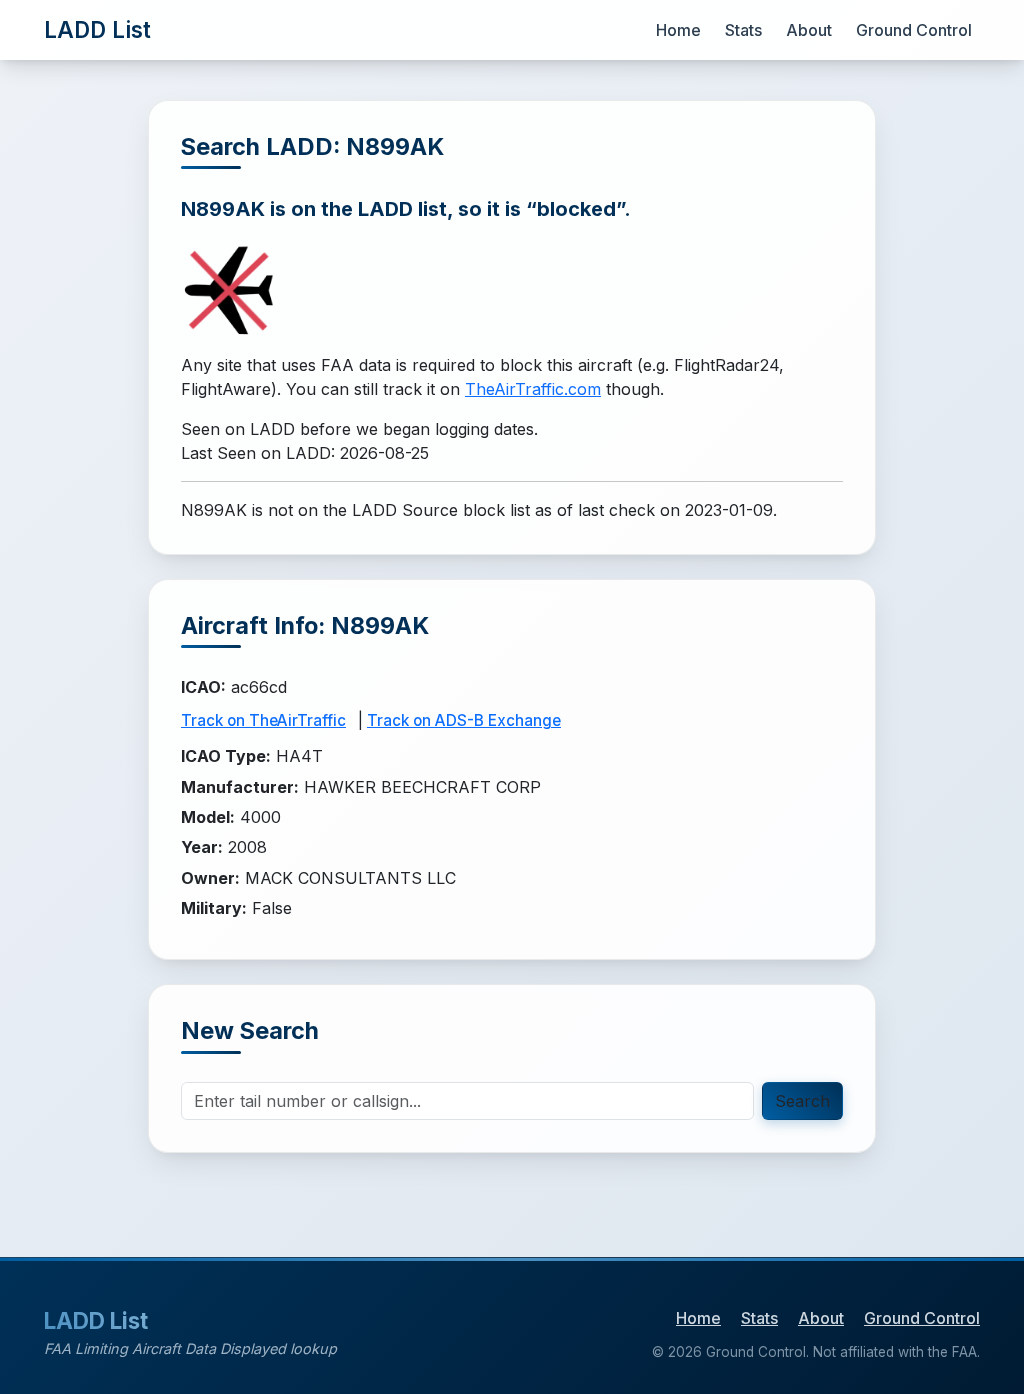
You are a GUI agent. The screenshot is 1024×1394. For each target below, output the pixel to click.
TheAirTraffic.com (533, 389)
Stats (743, 30)
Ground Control (914, 30)
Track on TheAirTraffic (263, 720)
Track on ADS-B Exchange (464, 720)
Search (802, 1101)
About (809, 30)
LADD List (97, 29)
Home (678, 30)
